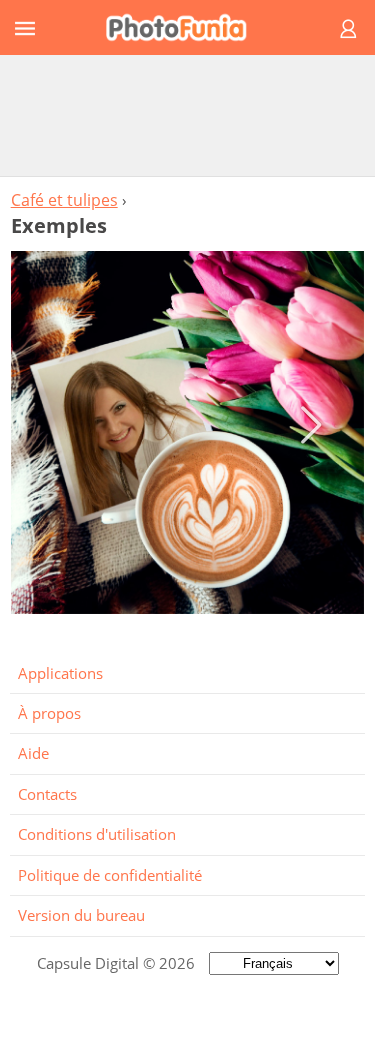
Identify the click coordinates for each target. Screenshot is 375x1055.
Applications (60, 673)
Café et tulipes (64, 200)
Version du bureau (81, 915)
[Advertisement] (188, 115)
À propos (49, 713)
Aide (33, 753)
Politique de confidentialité (110, 875)
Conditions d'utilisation (97, 834)
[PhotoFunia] (184, 27)
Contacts (47, 794)
